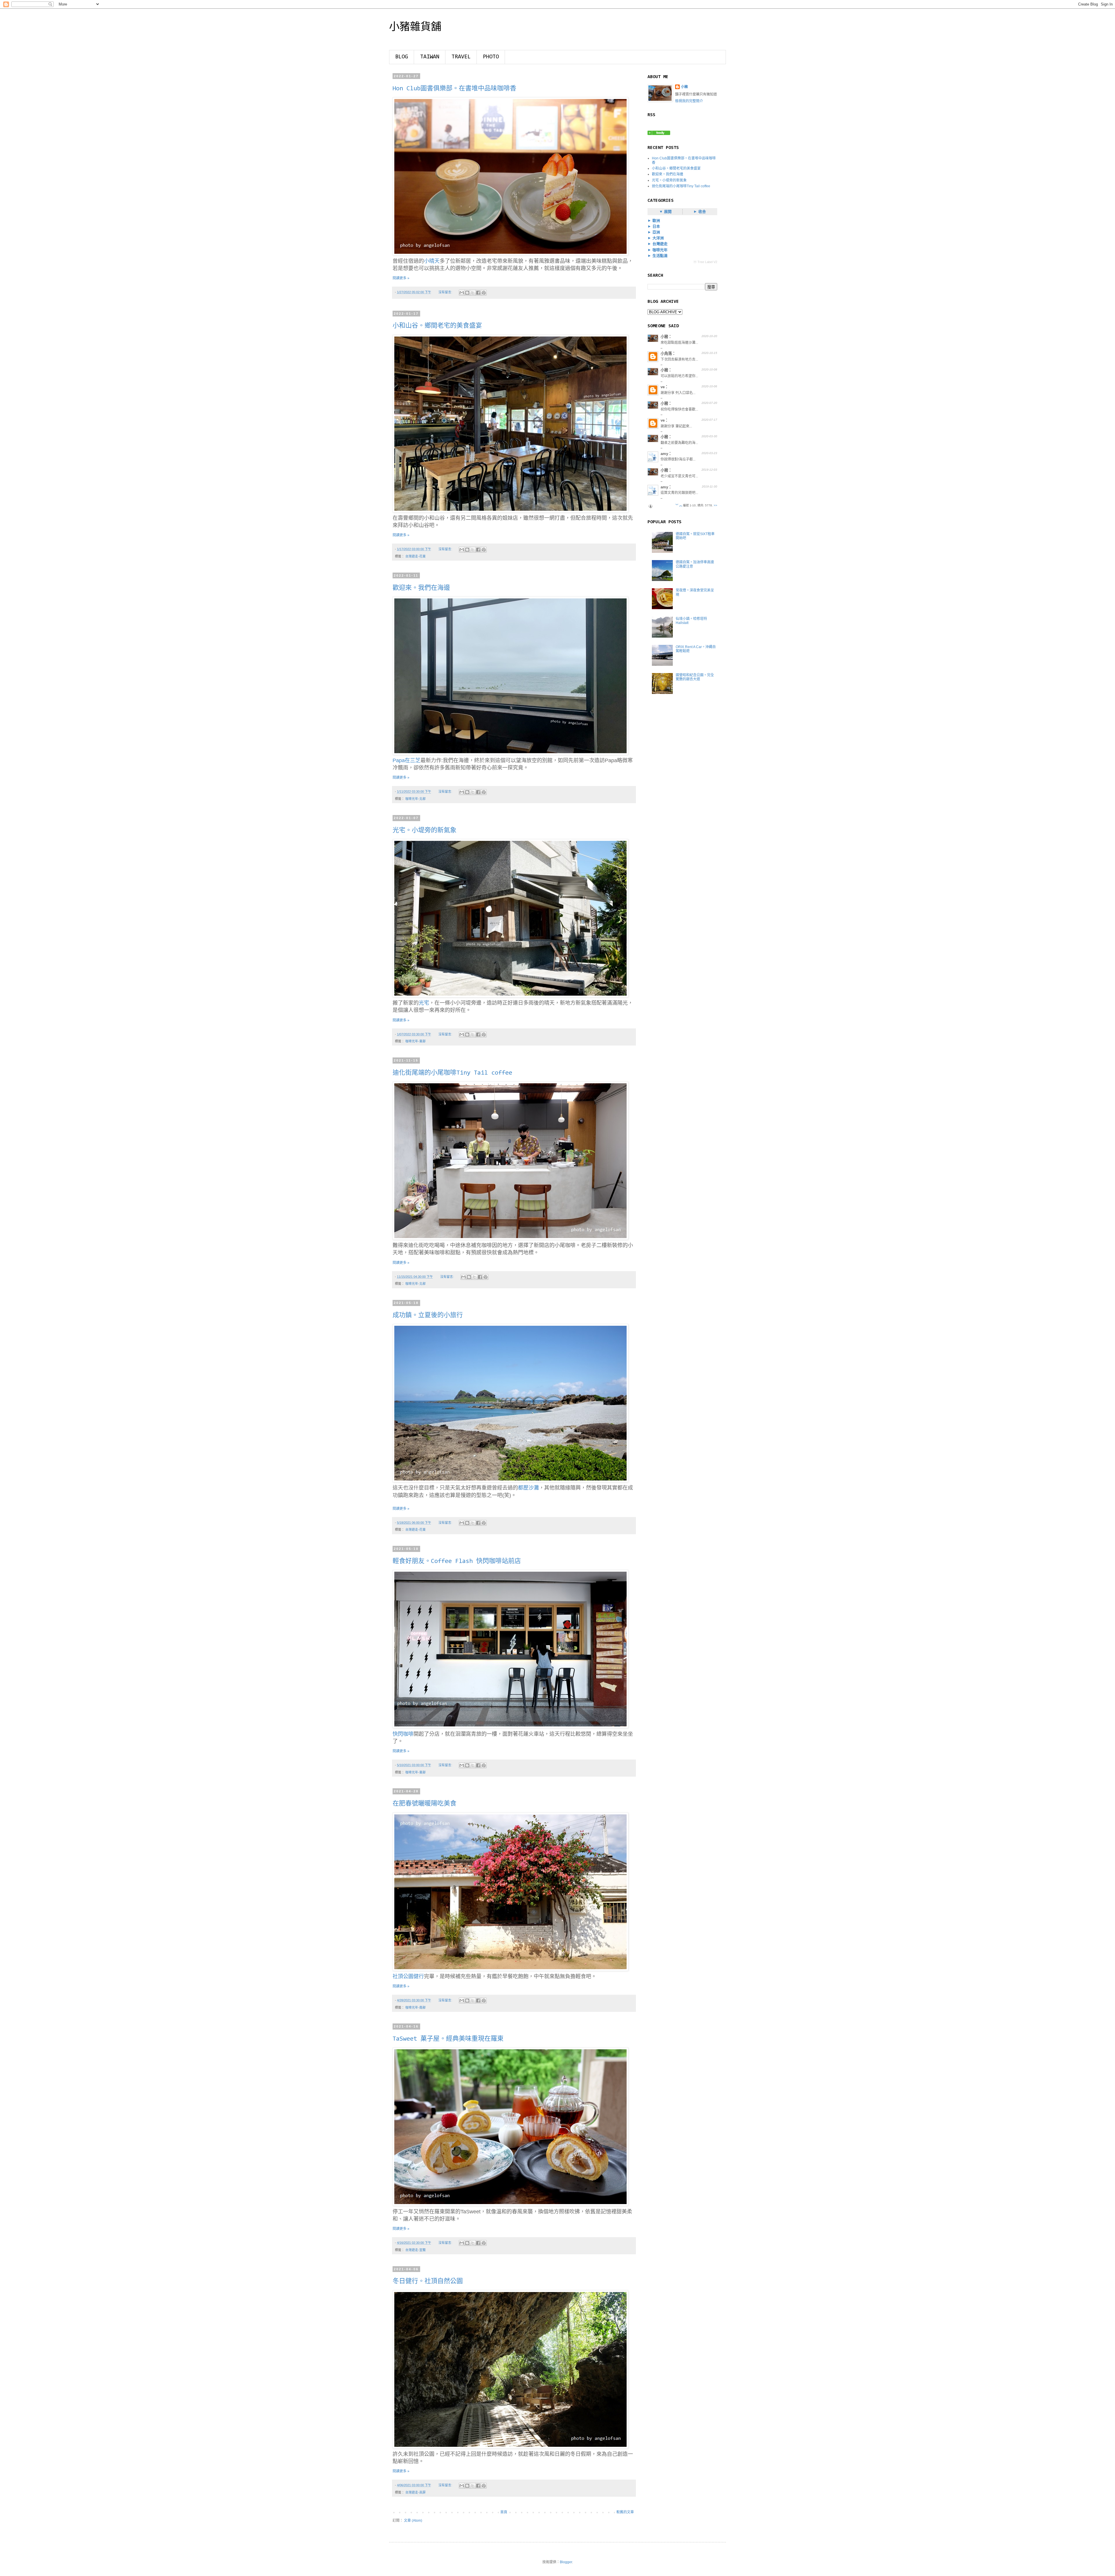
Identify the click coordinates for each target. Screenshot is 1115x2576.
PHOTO (491, 57)
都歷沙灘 (528, 1488)
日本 (656, 226)
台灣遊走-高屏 (416, 2492)
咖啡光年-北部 (416, 799)
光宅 (424, 1003)
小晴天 (432, 261)
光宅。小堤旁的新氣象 (425, 831)
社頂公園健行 (408, 1976)
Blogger (566, 2562)
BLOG (402, 57)
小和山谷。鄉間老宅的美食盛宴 (437, 326)
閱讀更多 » (401, 278)
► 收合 (700, 212)
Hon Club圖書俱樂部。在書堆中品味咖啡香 (454, 89)
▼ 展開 (665, 212)
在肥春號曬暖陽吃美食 (425, 1804)
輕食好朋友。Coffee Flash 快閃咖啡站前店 (457, 1562)
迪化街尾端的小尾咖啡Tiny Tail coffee (452, 1073)
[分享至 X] (473, 293)
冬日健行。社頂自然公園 (428, 2282)
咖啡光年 (659, 250)
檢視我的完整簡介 (689, 101)
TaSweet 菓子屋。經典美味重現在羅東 (448, 2039)
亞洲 (656, 232)
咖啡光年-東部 (416, 1041)
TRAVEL (461, 57)
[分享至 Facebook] (478, 293)
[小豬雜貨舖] (659, 134)
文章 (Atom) (413, 2521)
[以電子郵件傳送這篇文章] (462, 293)
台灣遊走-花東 (416, 556)
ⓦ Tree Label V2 (705, 262)
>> (715, 505)
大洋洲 (658, 238)
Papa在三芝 (407, 760)
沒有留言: (446, 292)
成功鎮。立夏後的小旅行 (428, 1316)
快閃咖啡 (403, 1734)
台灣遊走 (659, 244)
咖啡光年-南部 (416, 2007)
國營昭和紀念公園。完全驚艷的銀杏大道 (695, 677)
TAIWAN (430, 57)
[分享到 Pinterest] (484, 293)
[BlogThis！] (467, 293)
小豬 (684, 87)
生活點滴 (659, 256)
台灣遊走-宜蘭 (416, 2250)
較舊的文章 (625, 2512)
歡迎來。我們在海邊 (421, 588)
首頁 (504, 2512)
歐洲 (656, 221)
